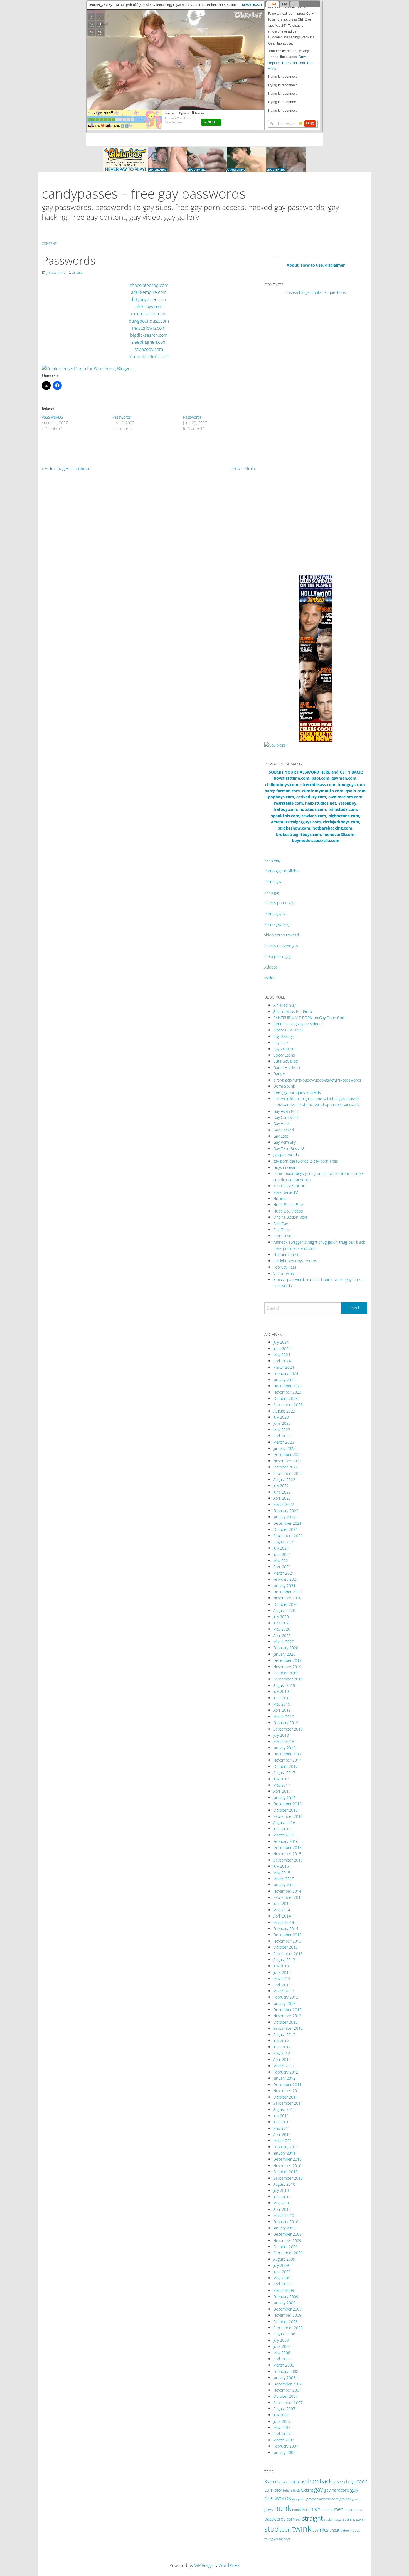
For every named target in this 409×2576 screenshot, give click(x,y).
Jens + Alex (244, 469)
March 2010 (284, 2215)
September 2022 (288, 1473)
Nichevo (280, 1198)
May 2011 (282, 2128)
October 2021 (285, 1529)
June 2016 (282, 1829)
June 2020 (282, 1623)
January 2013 (284, 2003)
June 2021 (282, 1554)
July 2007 (281, 2415)
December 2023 (287, 1386)
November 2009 (287, 2240)
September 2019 (288, 1679)
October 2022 (285, 1467)
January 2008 (284, 2378)
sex (298, 2519)
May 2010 (282, 2203)
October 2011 (285, 2097)
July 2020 (281, 1617)
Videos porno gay (279, 903)
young (269, 2539)
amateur (285, 2482)
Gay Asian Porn (286, 1111)
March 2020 (284, 1642)
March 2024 (284, 1367)
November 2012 (287, 2016)
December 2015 (287, 1847)
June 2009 (282, 2272)
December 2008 (287, 2309)
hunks (296, 2510)
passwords (275, 2519)
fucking (307, 2490)
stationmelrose (286, 1254)
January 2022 (284, 1517)
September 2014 (288, 1897)
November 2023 (287, 1392)
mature (327, 2510)
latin (305, 2509)
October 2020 (285, 1604)
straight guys (353, 2519)
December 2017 (287, 1754)
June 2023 (282, 1423)
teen (285, 2529)
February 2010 (286, 2222)
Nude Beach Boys (289, 1205)
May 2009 (282, 2278)
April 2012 (282, 2059)
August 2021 (284, 1542)
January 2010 (284, 2228)
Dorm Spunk (284, 1086)
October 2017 (285, 1766)
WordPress (229, 2565)
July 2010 (281, 2190)
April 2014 (282, 1916)
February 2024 (286, 1373)
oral (360, 2510)
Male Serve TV (285, 1192)
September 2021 (288, 1535)
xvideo (270, 978)
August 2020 (284, 1610)
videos (355, 2530)
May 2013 (282, 1978)
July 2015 (281, 1866)
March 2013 (284, 1991)
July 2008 (281, 2340)
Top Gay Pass (285, 1267)
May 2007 (282, 2427)
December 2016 (287, 1804)
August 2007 (284, 2409)
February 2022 (286, 1511)
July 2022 (281, 1486)
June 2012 (282, 2047)
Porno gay (273, 881)
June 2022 (282, 1492)
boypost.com (284, 1049)
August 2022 (284, 1480)
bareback (320, 2481)
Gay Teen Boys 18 (289, 1149)
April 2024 (282, 1361)
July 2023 (281, 1417)
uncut (334, 2530)
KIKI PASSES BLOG (289, 1186)
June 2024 (282, 1349)
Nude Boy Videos (288, 1211)
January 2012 (284, 2078)
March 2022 (284, 1504)
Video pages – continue (66, 469)
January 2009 (284, 2303)
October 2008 (285, 2322)
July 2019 (281, 1691)
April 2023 (282, 1436)
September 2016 (288, 1816)
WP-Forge (204, 2565)
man (315, 2509)
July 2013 (281, 1966)
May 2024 (282, 1355)
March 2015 (284, 1879)
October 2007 (285, 2396)
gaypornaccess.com (322, 2499)
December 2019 (287, 1660)
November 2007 (287, 2390)
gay (319, 2489)
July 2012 (281, 2041)
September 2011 (288, 2103)
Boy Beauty (283, 1036)
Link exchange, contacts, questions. (316, 292)
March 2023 (284, 1442)
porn (291, 2519)
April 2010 (282, 2209)
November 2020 (287, 1598)
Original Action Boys (290, 1217)
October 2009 (285, 2247)
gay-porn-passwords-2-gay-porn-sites (306, 1161)
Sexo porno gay (278, 956)
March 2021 (284, 1573)
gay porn (299, 2499)
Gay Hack (281, 1124)
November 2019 (287, 1667)
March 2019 (284, 1717)
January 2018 (284, 1748)
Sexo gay (272, 892)
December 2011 (287, 2085)
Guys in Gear (284, 1167)
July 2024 (281, 1342)
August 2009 (284, 2259)
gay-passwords (286, 1155)
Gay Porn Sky (284, 1142)
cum (269, 2490)
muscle (350, 2510)
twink (302, 2529)
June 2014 (282, 1903)
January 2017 (284, 1798)
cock (362, 2481)
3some (271, 2482)
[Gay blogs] (275, 745)
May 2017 (282, 1785)
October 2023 (285, 1398)
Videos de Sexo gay (281, 946)
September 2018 (288, 1729)
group (356, 2499)
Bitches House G (288, 1030)
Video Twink (284, 1273)
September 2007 (288, 2403)
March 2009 (284, 2290)
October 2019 (285, 1673)
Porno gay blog (277, 924)
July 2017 (281, 1779)
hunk (283, 2508)
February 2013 (286, 1997)
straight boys (333, 2519)
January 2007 (284, 2452)
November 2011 (287, 2091)
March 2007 (284, 2440)
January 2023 (284, 1448)
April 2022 (282, 1498)
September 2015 (288, 1860)
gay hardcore (337, 2490)
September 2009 (288, 2253)
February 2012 (286, 2072)
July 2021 (281, 1548)
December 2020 (287, 1592)
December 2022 (287, 1454)
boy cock (281, 1042)
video (345, 2530)
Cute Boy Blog (285, 1061)
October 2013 (285, 1947)
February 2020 (286, 1648)
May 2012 (282, 2053)
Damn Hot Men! (287, 1068)
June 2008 (282, 2346)
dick (278, 2490)
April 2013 (282, 1985)
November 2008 (287, 2315)
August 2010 (284, 2184)
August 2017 (284, 1773)
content (49, 244)
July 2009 (281, 2265)
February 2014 (286, 1929)
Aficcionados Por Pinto (293, 1011)
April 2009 (282, 2284)
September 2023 (288, 1405)
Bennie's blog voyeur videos (297, 1024)
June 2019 (282, 1698)
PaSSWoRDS (52, 417)
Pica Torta (282, 1230)
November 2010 (287, 2166)
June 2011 (282, 2122)
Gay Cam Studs (286, 1117)
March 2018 (284, 1741)
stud (271, 2529)
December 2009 (287, 2234)
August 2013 (284, 1960)
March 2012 (284, 2066)
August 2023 (284, 1411)
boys (351, 2482)
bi (334, 2482)
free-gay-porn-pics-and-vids (297, 1092)
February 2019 (286, 1723)
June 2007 (282, 2421)
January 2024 (284, 1380)
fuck (296, 2490)
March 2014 (284, 1922)
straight (312, 2518)
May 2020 (282, 1629)
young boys (282, 2539)
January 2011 (284, 2153)
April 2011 (282, 2134)
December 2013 (287, 1935)
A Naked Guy (284, 1005)
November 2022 (287, 1461)
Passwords (122, 417)
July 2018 (281, 1735)
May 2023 (282, 1430)
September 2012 (288, 2028)
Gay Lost (281, 1136)
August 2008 (284, 2334)
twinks (320, 2530)
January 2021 (284, 1586)
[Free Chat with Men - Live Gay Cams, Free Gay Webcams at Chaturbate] (204, 159)
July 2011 (281, 2116)
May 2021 (282, 1561)
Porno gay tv (275, 914)
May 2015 (282, 1873)
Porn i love (282, 1236)
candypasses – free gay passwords (144, 193)
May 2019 (282, 1704)
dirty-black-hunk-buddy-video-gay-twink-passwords (317, 1080)
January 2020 (284, 1654)
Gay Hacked (284, 1130)
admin (77, 273)
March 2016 (284, 1835)
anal (296, 2482)
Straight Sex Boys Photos (295, 1261)
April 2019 (282, 1710)
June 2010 (282, 2197)
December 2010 (287, 2159)
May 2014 (282, 1910)
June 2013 (282, 1972)
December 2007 (287, 2384)
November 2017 (287, 1760)
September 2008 (288, 2328)
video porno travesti (282, 935)
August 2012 (284, 2035)
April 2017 (282, 1791)
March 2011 (284, 2140)
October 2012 (285, 2022)
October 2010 (285, 2172)
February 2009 (286, 2296)
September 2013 (288, 1954)
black (341, 2482)
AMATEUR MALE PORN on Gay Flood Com (309, 1018)
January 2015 (284, 1885)
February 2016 (286, 1841)
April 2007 (282, 2434)
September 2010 (288, 2178)
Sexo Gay (272, 860)
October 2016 (285, 1810)
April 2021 (282, 1567)
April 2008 (282, 2359)
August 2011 (284, 2109)
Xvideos (271, 967)
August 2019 (284, 1685)
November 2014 (287, 1891)
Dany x (279, 1074)
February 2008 (286, 2371)
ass (304, 2482)
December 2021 (287, 1523)
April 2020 (282, 1635)
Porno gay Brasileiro (281, 871)
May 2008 (282, 2353)
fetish (287, 2490)
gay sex (345, 2499)
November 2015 (287, 1854)
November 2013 (287, 1941)
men (339, 2509)
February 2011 (286, 2147)
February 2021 (286, 1579)
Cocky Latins (284, 1055)
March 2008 (284, 2365)
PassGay (280, 1224)
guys (269, 2509)
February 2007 (286, 2446)
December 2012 (287, 2010)
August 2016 (284, 1822)
